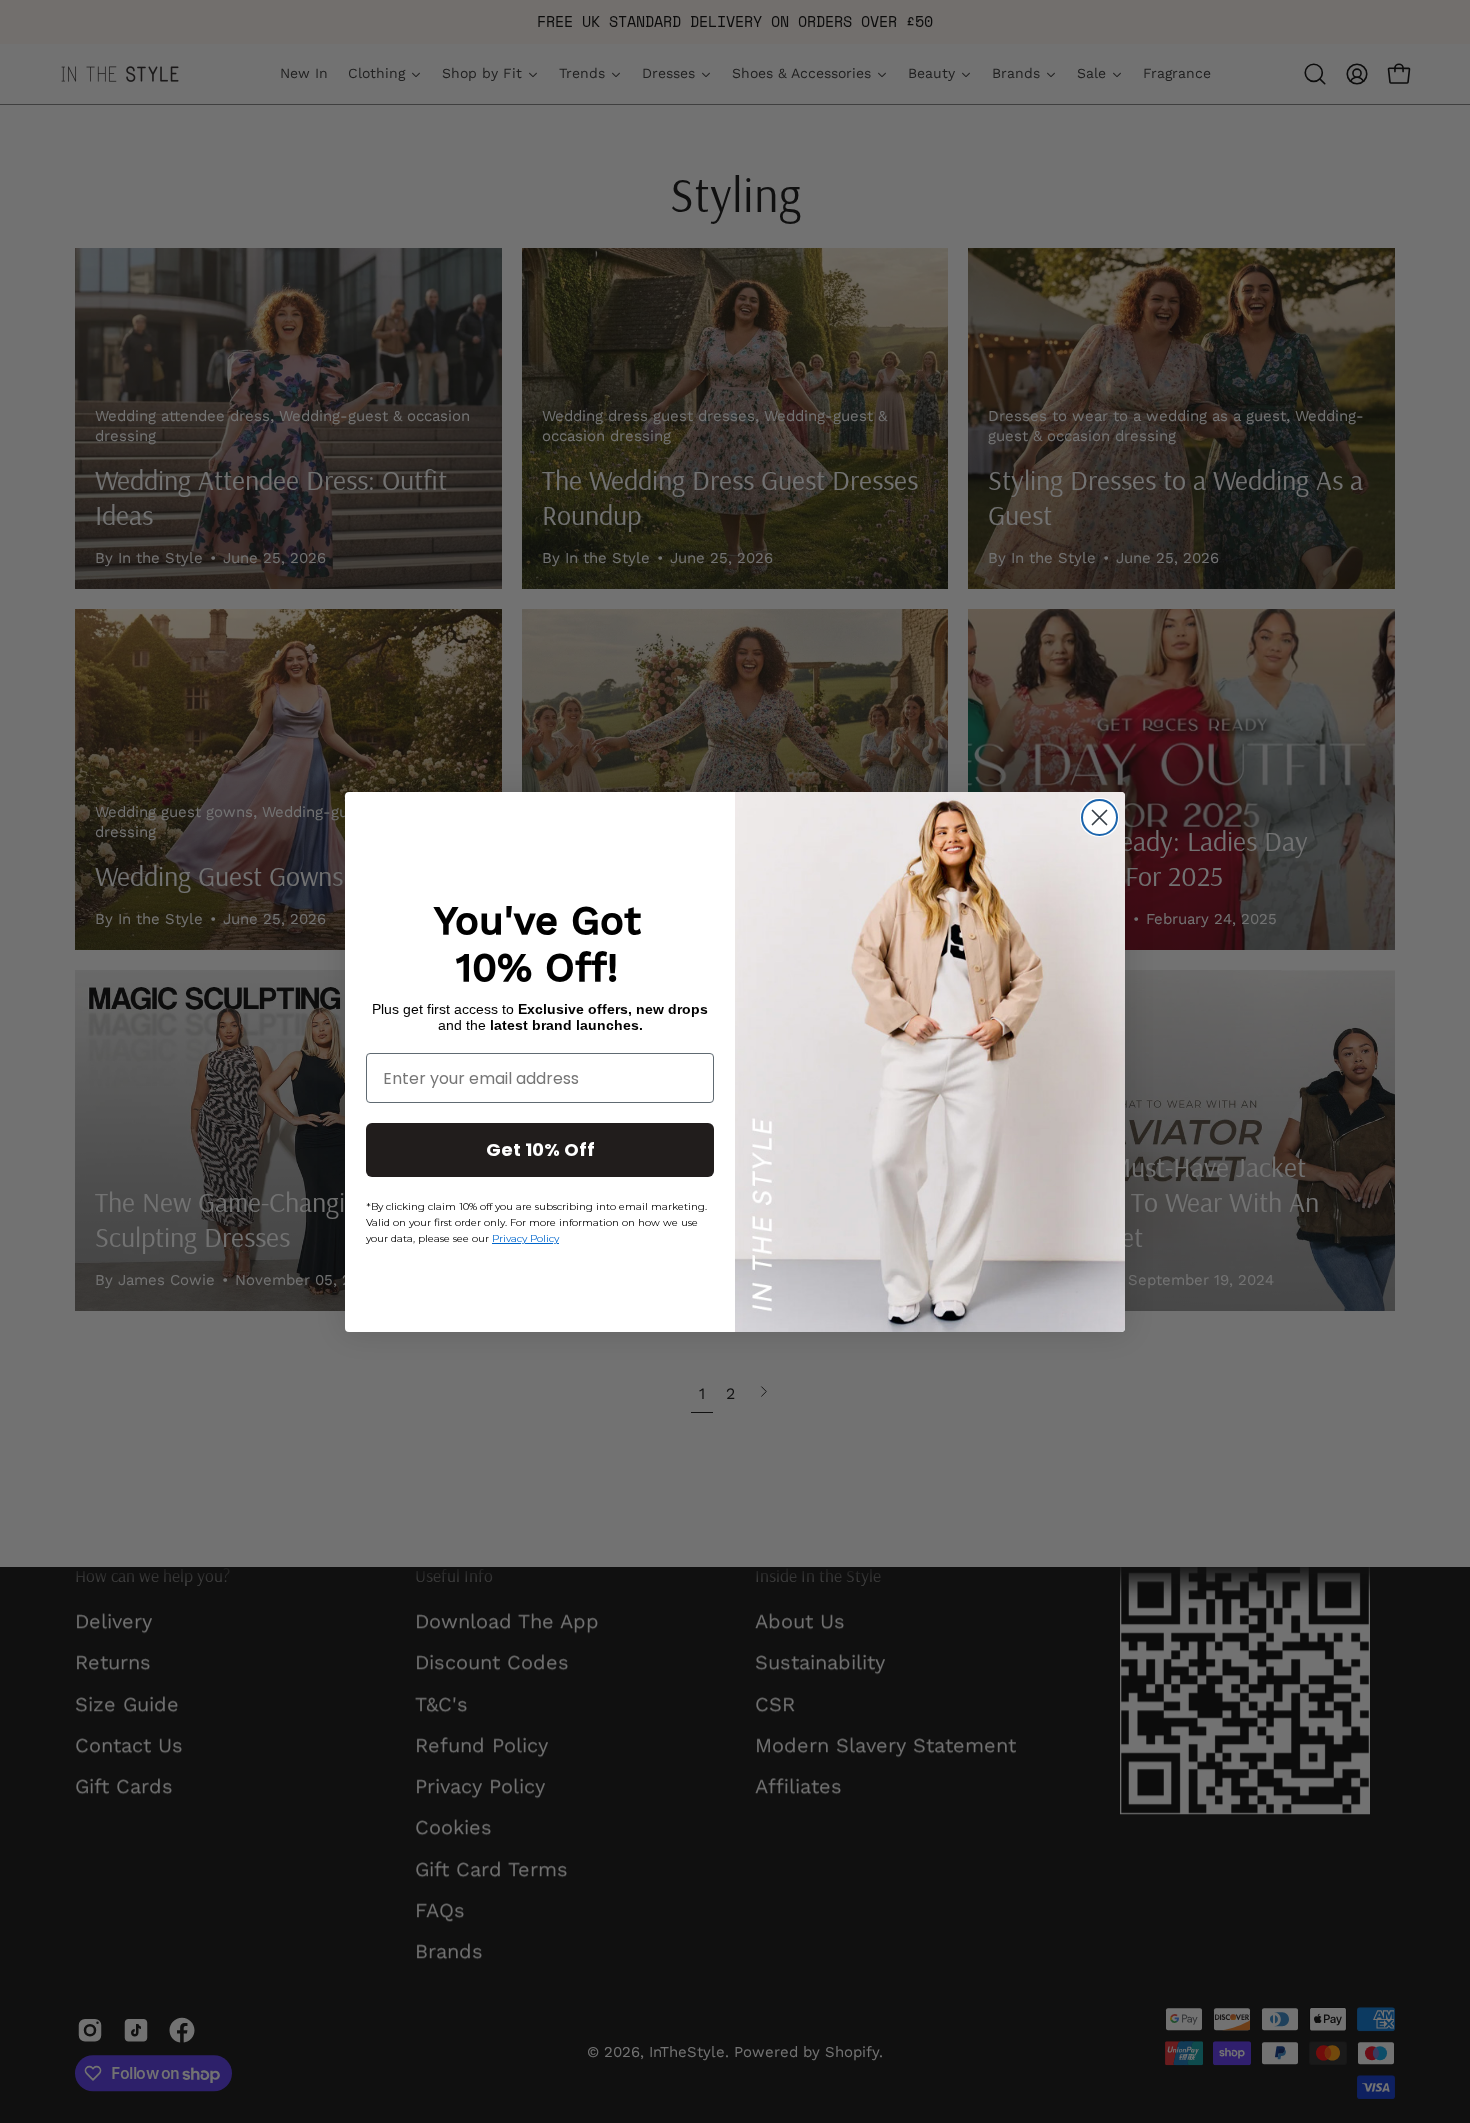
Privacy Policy (525, 1238)
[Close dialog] (1099, 817)
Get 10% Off (540, 1149)
